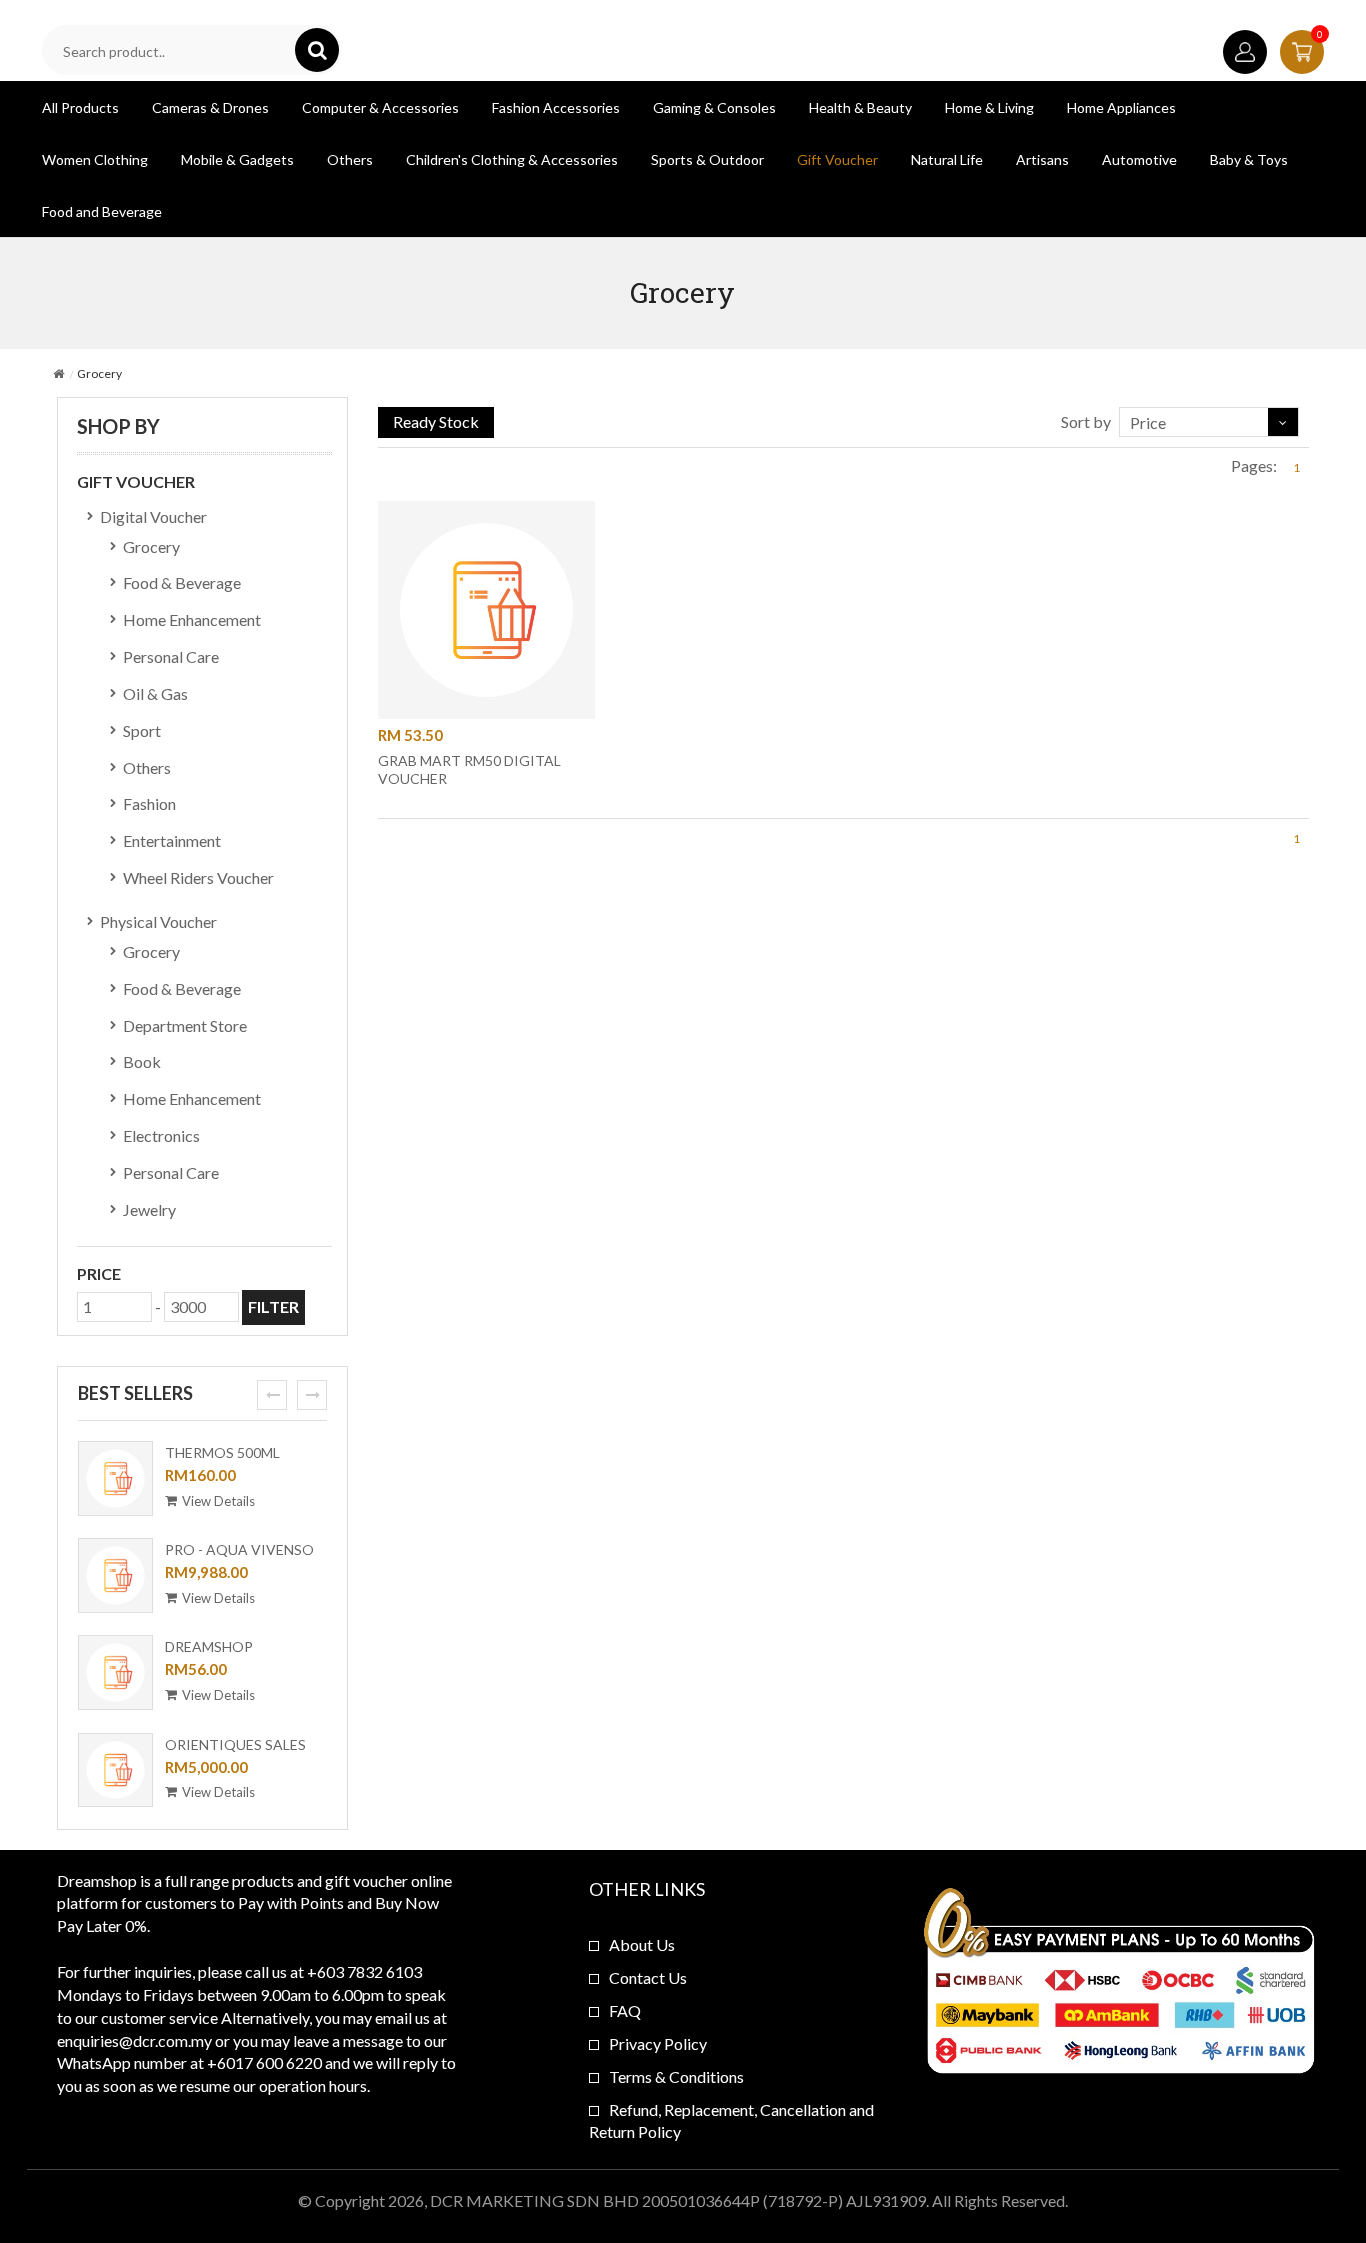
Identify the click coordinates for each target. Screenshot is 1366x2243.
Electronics (161, 1135)
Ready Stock (436, 421)
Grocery (151, 546)
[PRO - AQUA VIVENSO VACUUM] (115, 1578)
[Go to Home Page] (58, 373)
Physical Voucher (158, 921)
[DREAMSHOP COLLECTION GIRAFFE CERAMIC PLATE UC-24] (115, 1675)
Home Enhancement (192, 619)
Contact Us (648, 1977)
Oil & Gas (155, 693)
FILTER (273, 1306)
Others (147, 767)
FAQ (625, 2010)
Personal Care (171, 656)
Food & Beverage (182, 582)
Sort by (1086, 421)
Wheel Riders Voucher (198, 877)
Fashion (149, 803)
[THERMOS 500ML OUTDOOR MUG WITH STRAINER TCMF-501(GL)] (115, 1481)
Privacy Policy (658, 2043)
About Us (642, 1944)
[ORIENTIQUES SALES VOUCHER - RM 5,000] (115, 1773)
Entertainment (172, 840)
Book (142, 1061)
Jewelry (149, 1209)
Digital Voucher (153, 516)
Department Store (185, 1025)
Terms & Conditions (676, 2076)
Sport (142, 730)
